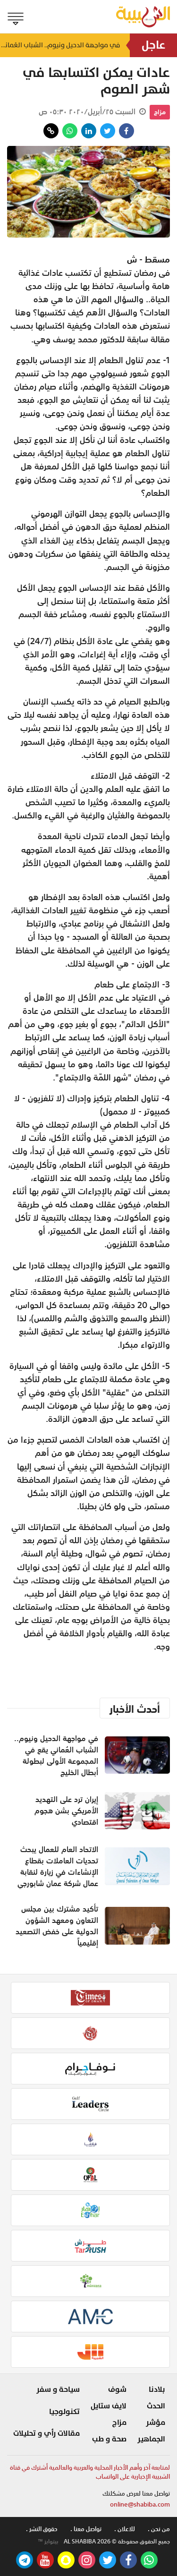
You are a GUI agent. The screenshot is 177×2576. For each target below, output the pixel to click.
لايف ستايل (109, 2406)
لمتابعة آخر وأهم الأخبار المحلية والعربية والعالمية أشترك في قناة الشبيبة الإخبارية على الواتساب (90, 2472)
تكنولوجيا (64, 2412)
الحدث (156, 2406)
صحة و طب (109, 2439)
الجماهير (151, 2439)
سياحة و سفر (58, 2389)
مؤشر (156, 2423)
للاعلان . (125, 2529)
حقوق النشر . (42, 2529)
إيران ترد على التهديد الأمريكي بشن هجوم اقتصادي (66, 1811)
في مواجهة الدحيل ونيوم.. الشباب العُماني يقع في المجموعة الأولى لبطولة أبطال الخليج (60, 45)
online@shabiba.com (140, 2504)
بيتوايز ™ (48, 2542)
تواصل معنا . (86, 2529)
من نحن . (159, 2529)
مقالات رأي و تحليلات (46, 2433)
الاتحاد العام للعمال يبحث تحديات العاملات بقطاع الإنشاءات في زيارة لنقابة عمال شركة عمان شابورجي (58, 1866)
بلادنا (157, 2389)
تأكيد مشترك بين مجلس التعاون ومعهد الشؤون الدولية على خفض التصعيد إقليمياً (57, 1926)
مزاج (160, 112)
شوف (117, 2389)
